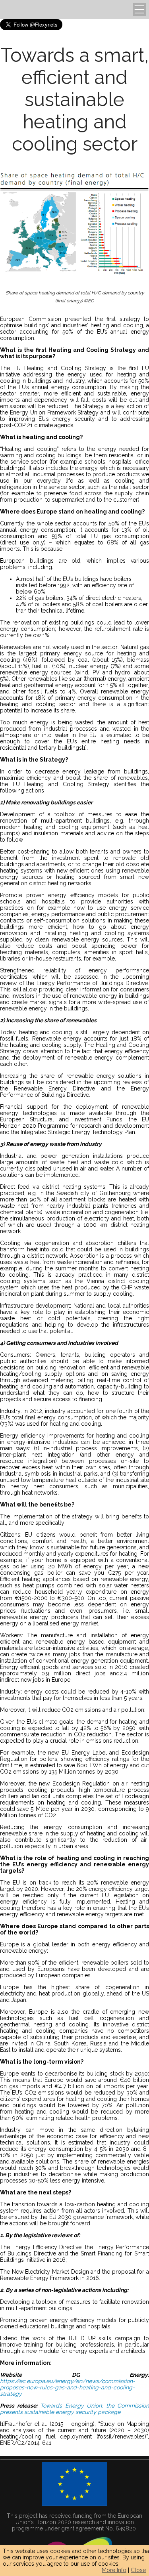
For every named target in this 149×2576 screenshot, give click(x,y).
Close (138, 2570)
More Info (114, 2570)
